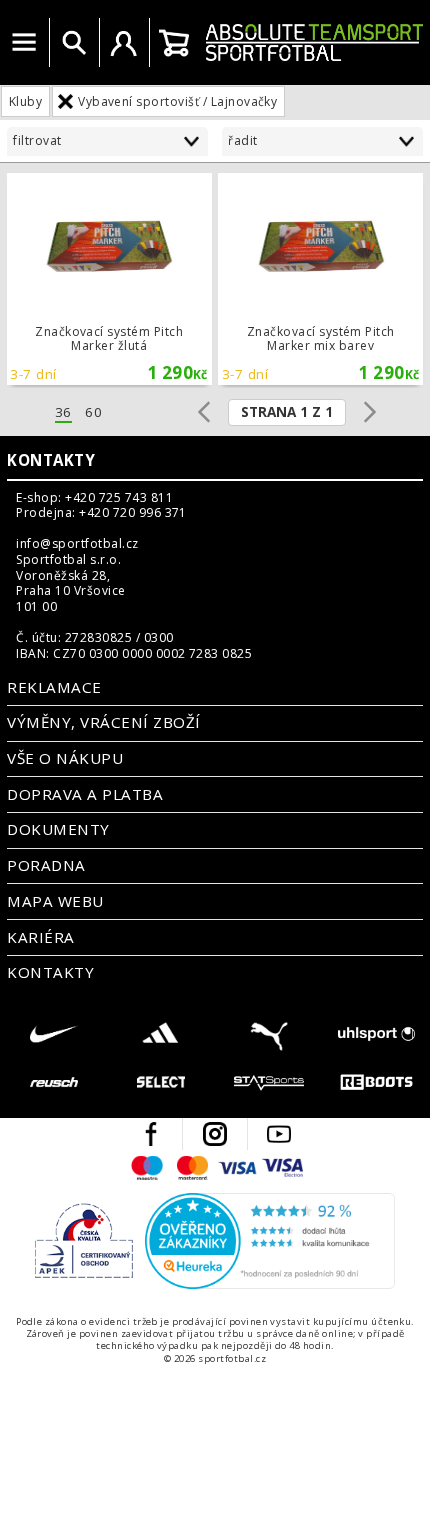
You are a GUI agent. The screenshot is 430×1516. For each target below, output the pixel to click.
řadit (242, 140)
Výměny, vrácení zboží (103, 722)
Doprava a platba (85, 794)
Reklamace (54, 687)
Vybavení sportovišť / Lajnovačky (177, 101)
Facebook (151, 1134)
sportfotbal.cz (314, 42)
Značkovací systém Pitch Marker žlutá (109, 279)
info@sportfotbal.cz (77, 544)
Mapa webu (55, 901)
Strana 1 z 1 (287, 412)
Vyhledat (74, 43)
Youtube (279, 1134)
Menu (24, 43)
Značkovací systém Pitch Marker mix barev (320, 279)
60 (93, 412)
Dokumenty (58, 829)
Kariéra (40, 937)
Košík (174, 43)
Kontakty (51, 460)
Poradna (46, 865)
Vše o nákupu (65, 758)
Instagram (215, 1134)
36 (63, 412)
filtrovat (37, 140)
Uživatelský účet (124, 43)
